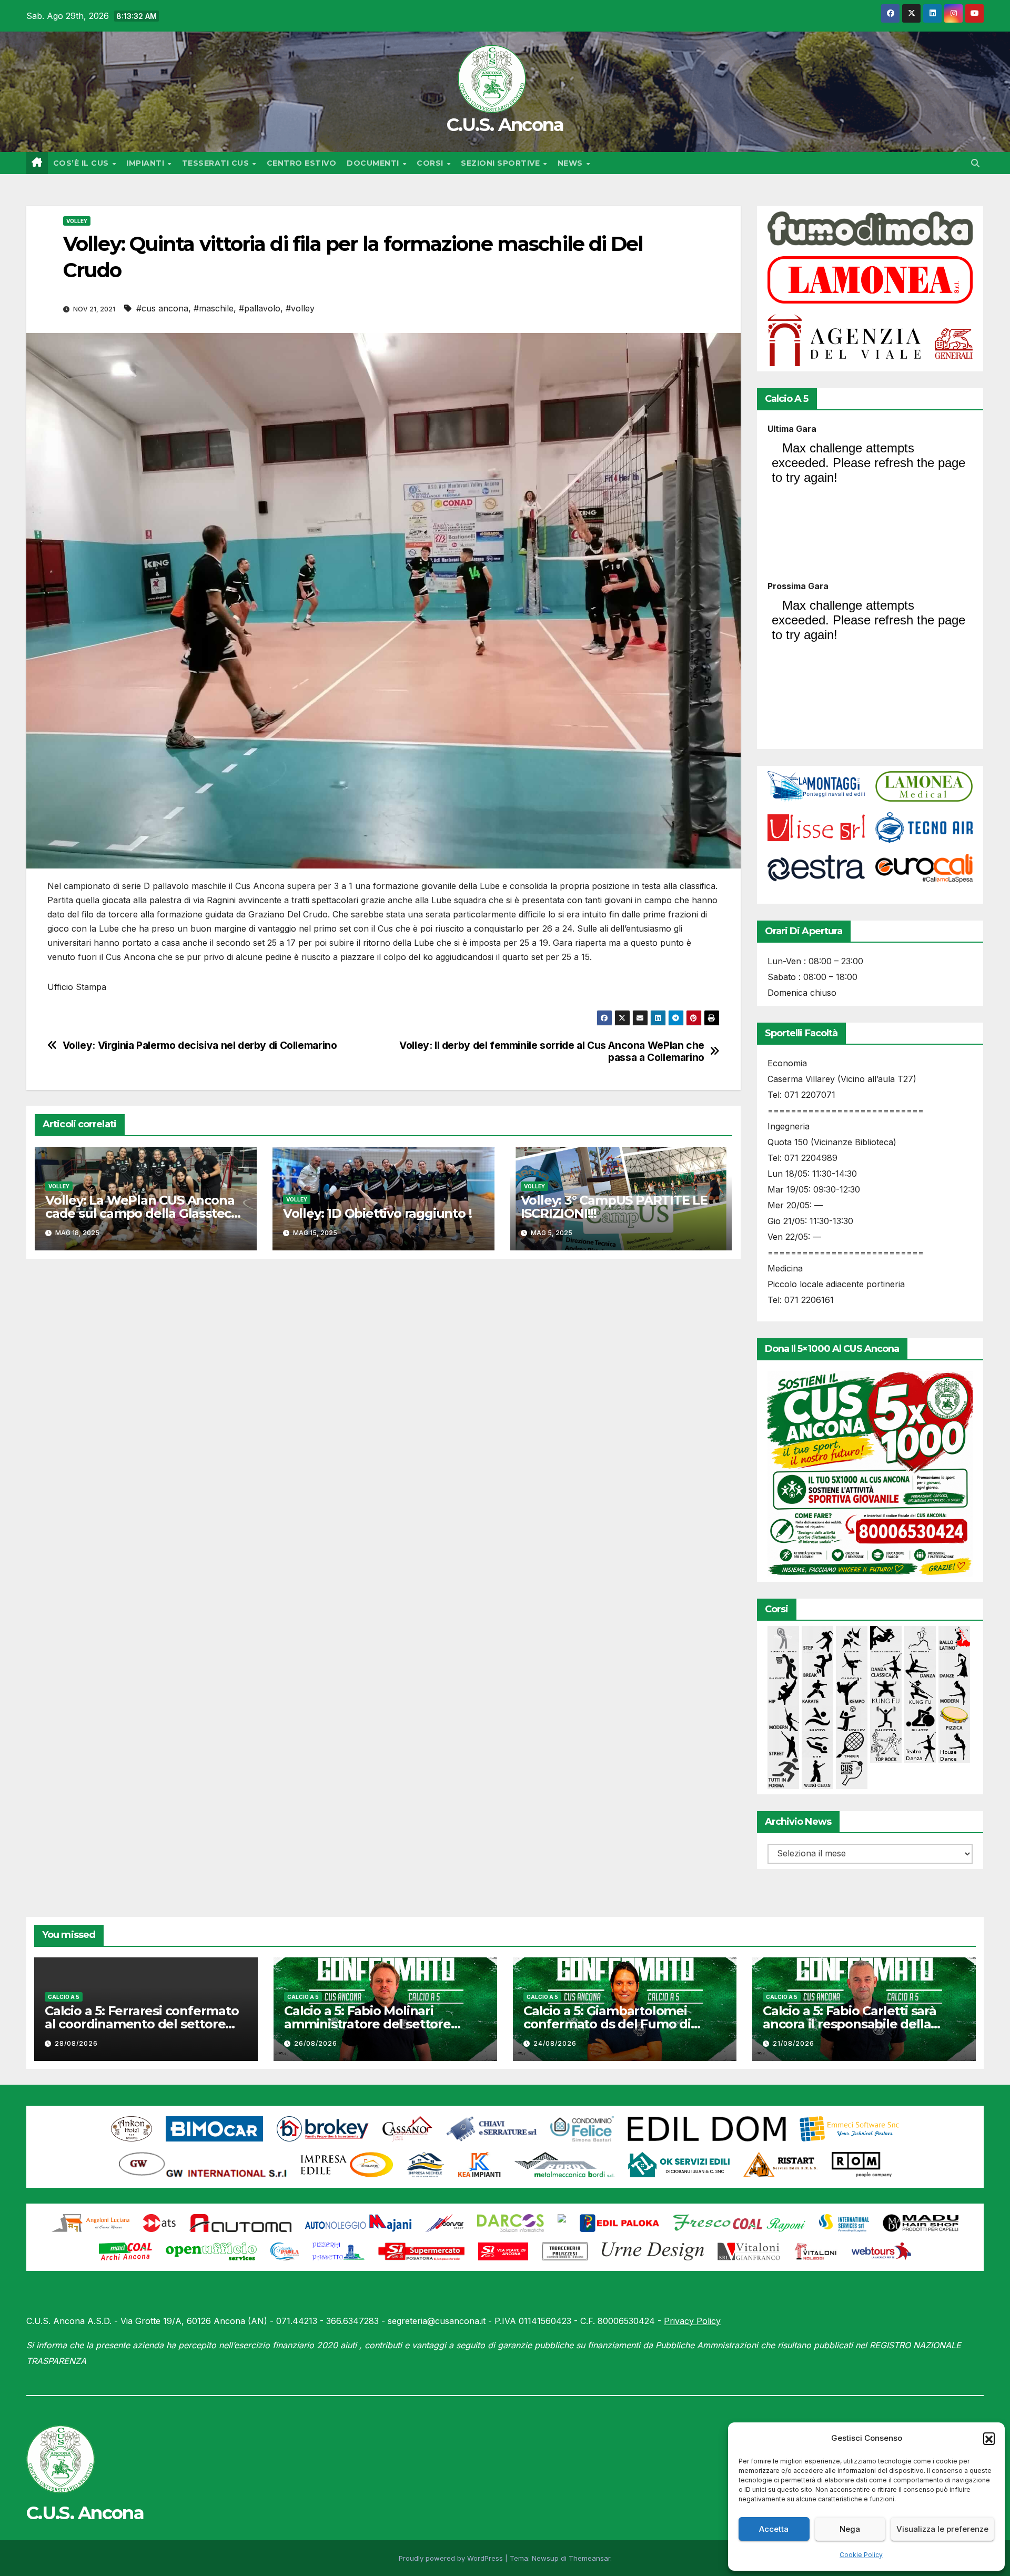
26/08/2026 (316, 2043)
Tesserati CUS (217, 163)
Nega (850, 2529)
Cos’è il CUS (82, 163)
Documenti (374, 163)
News (572, 163)
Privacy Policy (692, 2321)
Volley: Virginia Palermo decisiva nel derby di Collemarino (200, 1045)
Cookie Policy (861, 2555)
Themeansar (589, 2558)
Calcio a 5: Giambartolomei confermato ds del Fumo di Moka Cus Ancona (607, 2024)
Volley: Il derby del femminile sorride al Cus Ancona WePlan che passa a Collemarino (552, 1052)
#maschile (214, 308)
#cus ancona (162, 308)
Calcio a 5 (64, 1997)
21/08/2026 (794, 2043)
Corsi (431, 163)
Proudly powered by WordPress (452, 2558)
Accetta (774, 2529)
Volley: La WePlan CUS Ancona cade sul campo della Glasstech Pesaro (142, 1213)
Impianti (147, 163)
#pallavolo (260, 308)
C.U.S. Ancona (505, 125)
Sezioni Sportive (502, 163)
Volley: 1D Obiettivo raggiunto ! (377, 1213)
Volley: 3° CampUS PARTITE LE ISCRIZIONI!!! (614, 1207)
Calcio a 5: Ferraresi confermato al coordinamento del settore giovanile (142, 2024)
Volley (77, 221)
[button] (989, 2438)
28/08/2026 (76, 2043)
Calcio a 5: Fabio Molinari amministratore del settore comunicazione (367, 2024)
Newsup (545, 2558)
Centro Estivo (302, 163)
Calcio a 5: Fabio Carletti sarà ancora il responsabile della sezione (850, 2024)
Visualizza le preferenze (942, 2529)
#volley (300, 308)
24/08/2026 (555, 2043)
